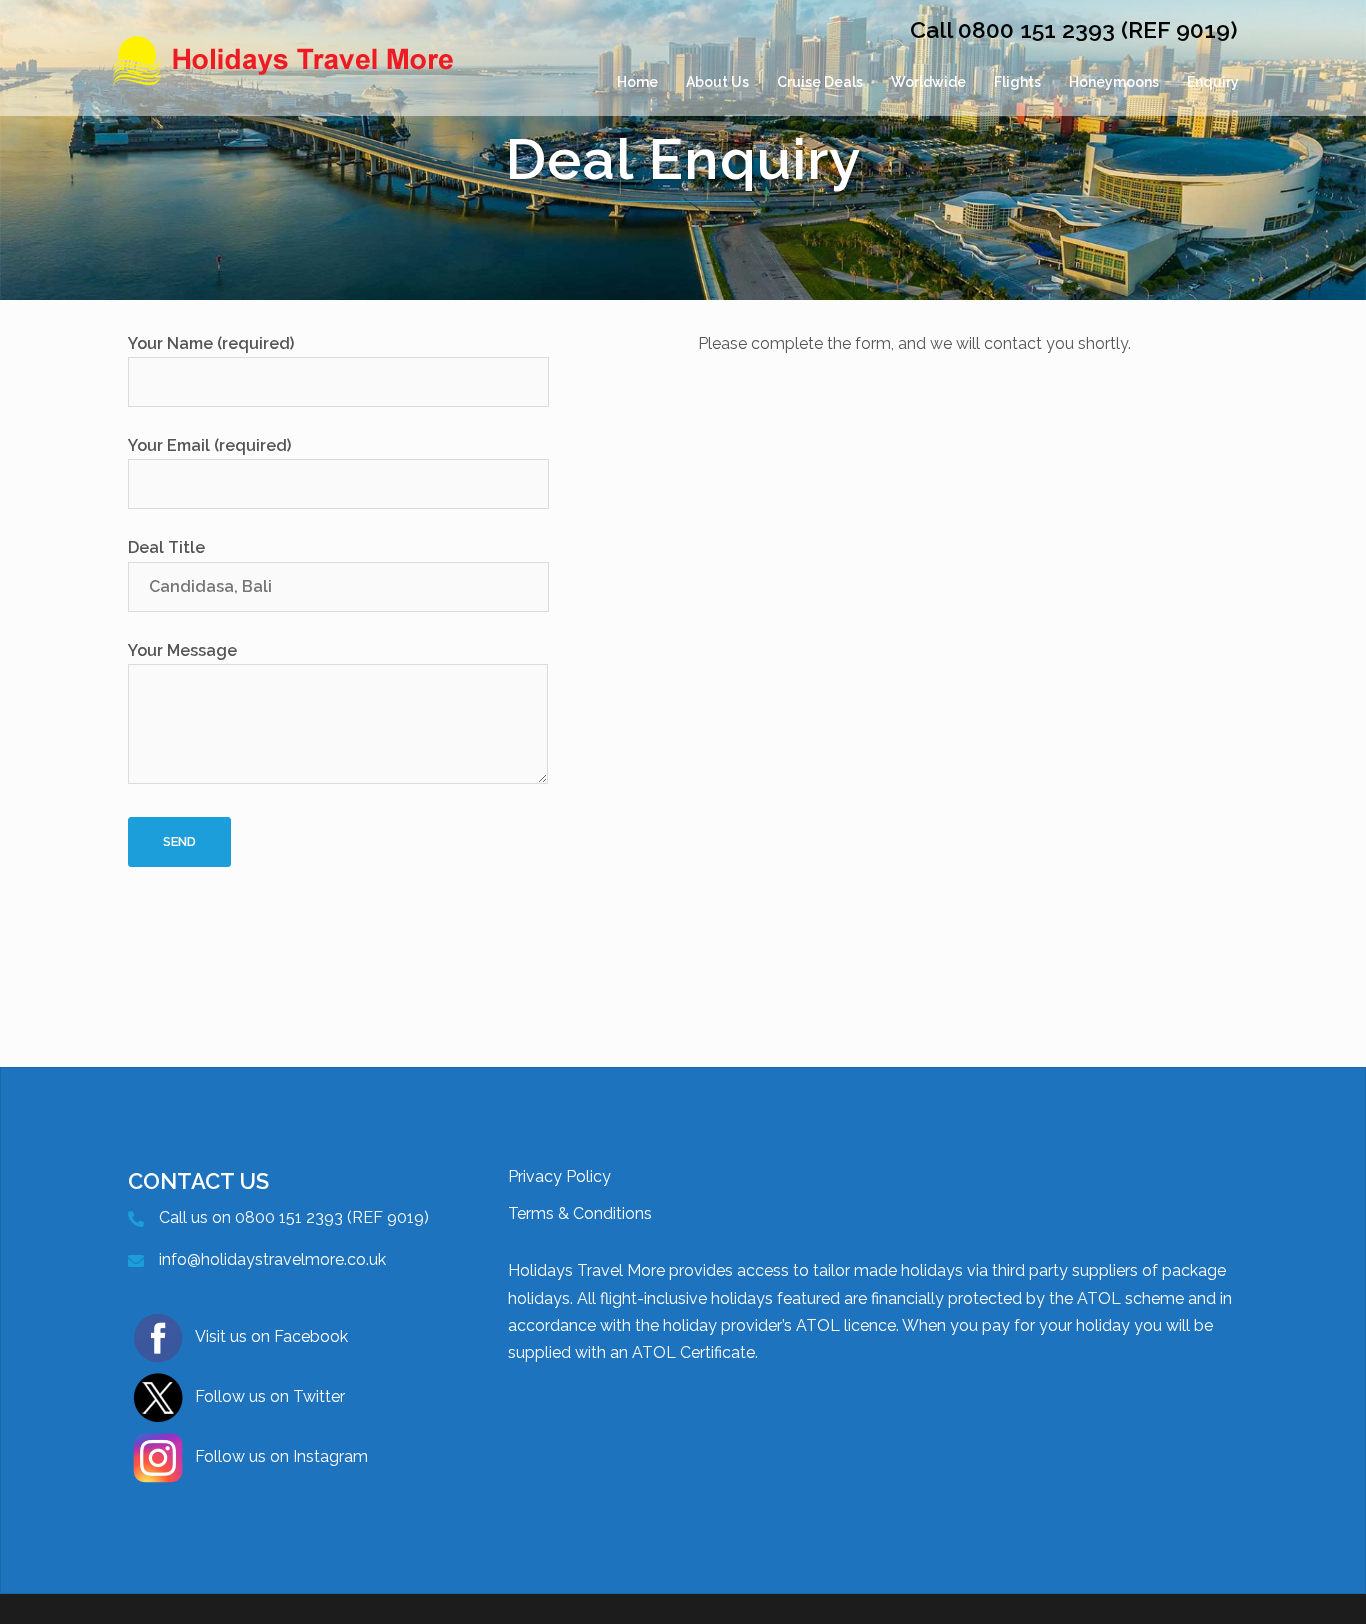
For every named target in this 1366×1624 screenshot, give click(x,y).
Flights (1017, 82)
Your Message (182, 650)
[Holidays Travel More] (285, 82)
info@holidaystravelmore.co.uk (272, 1259)
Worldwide (928, 82)
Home (637, 82)
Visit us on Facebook (271, 1336)
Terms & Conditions (580, 1213)
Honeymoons (1114, 82)
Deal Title (166, 547)
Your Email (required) (209, 445)
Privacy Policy (559, 1176)
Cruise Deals (820, 82)
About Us (717, 82)
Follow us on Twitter (270, 1396)
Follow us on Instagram (281, 1456)
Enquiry (1213, 82)
